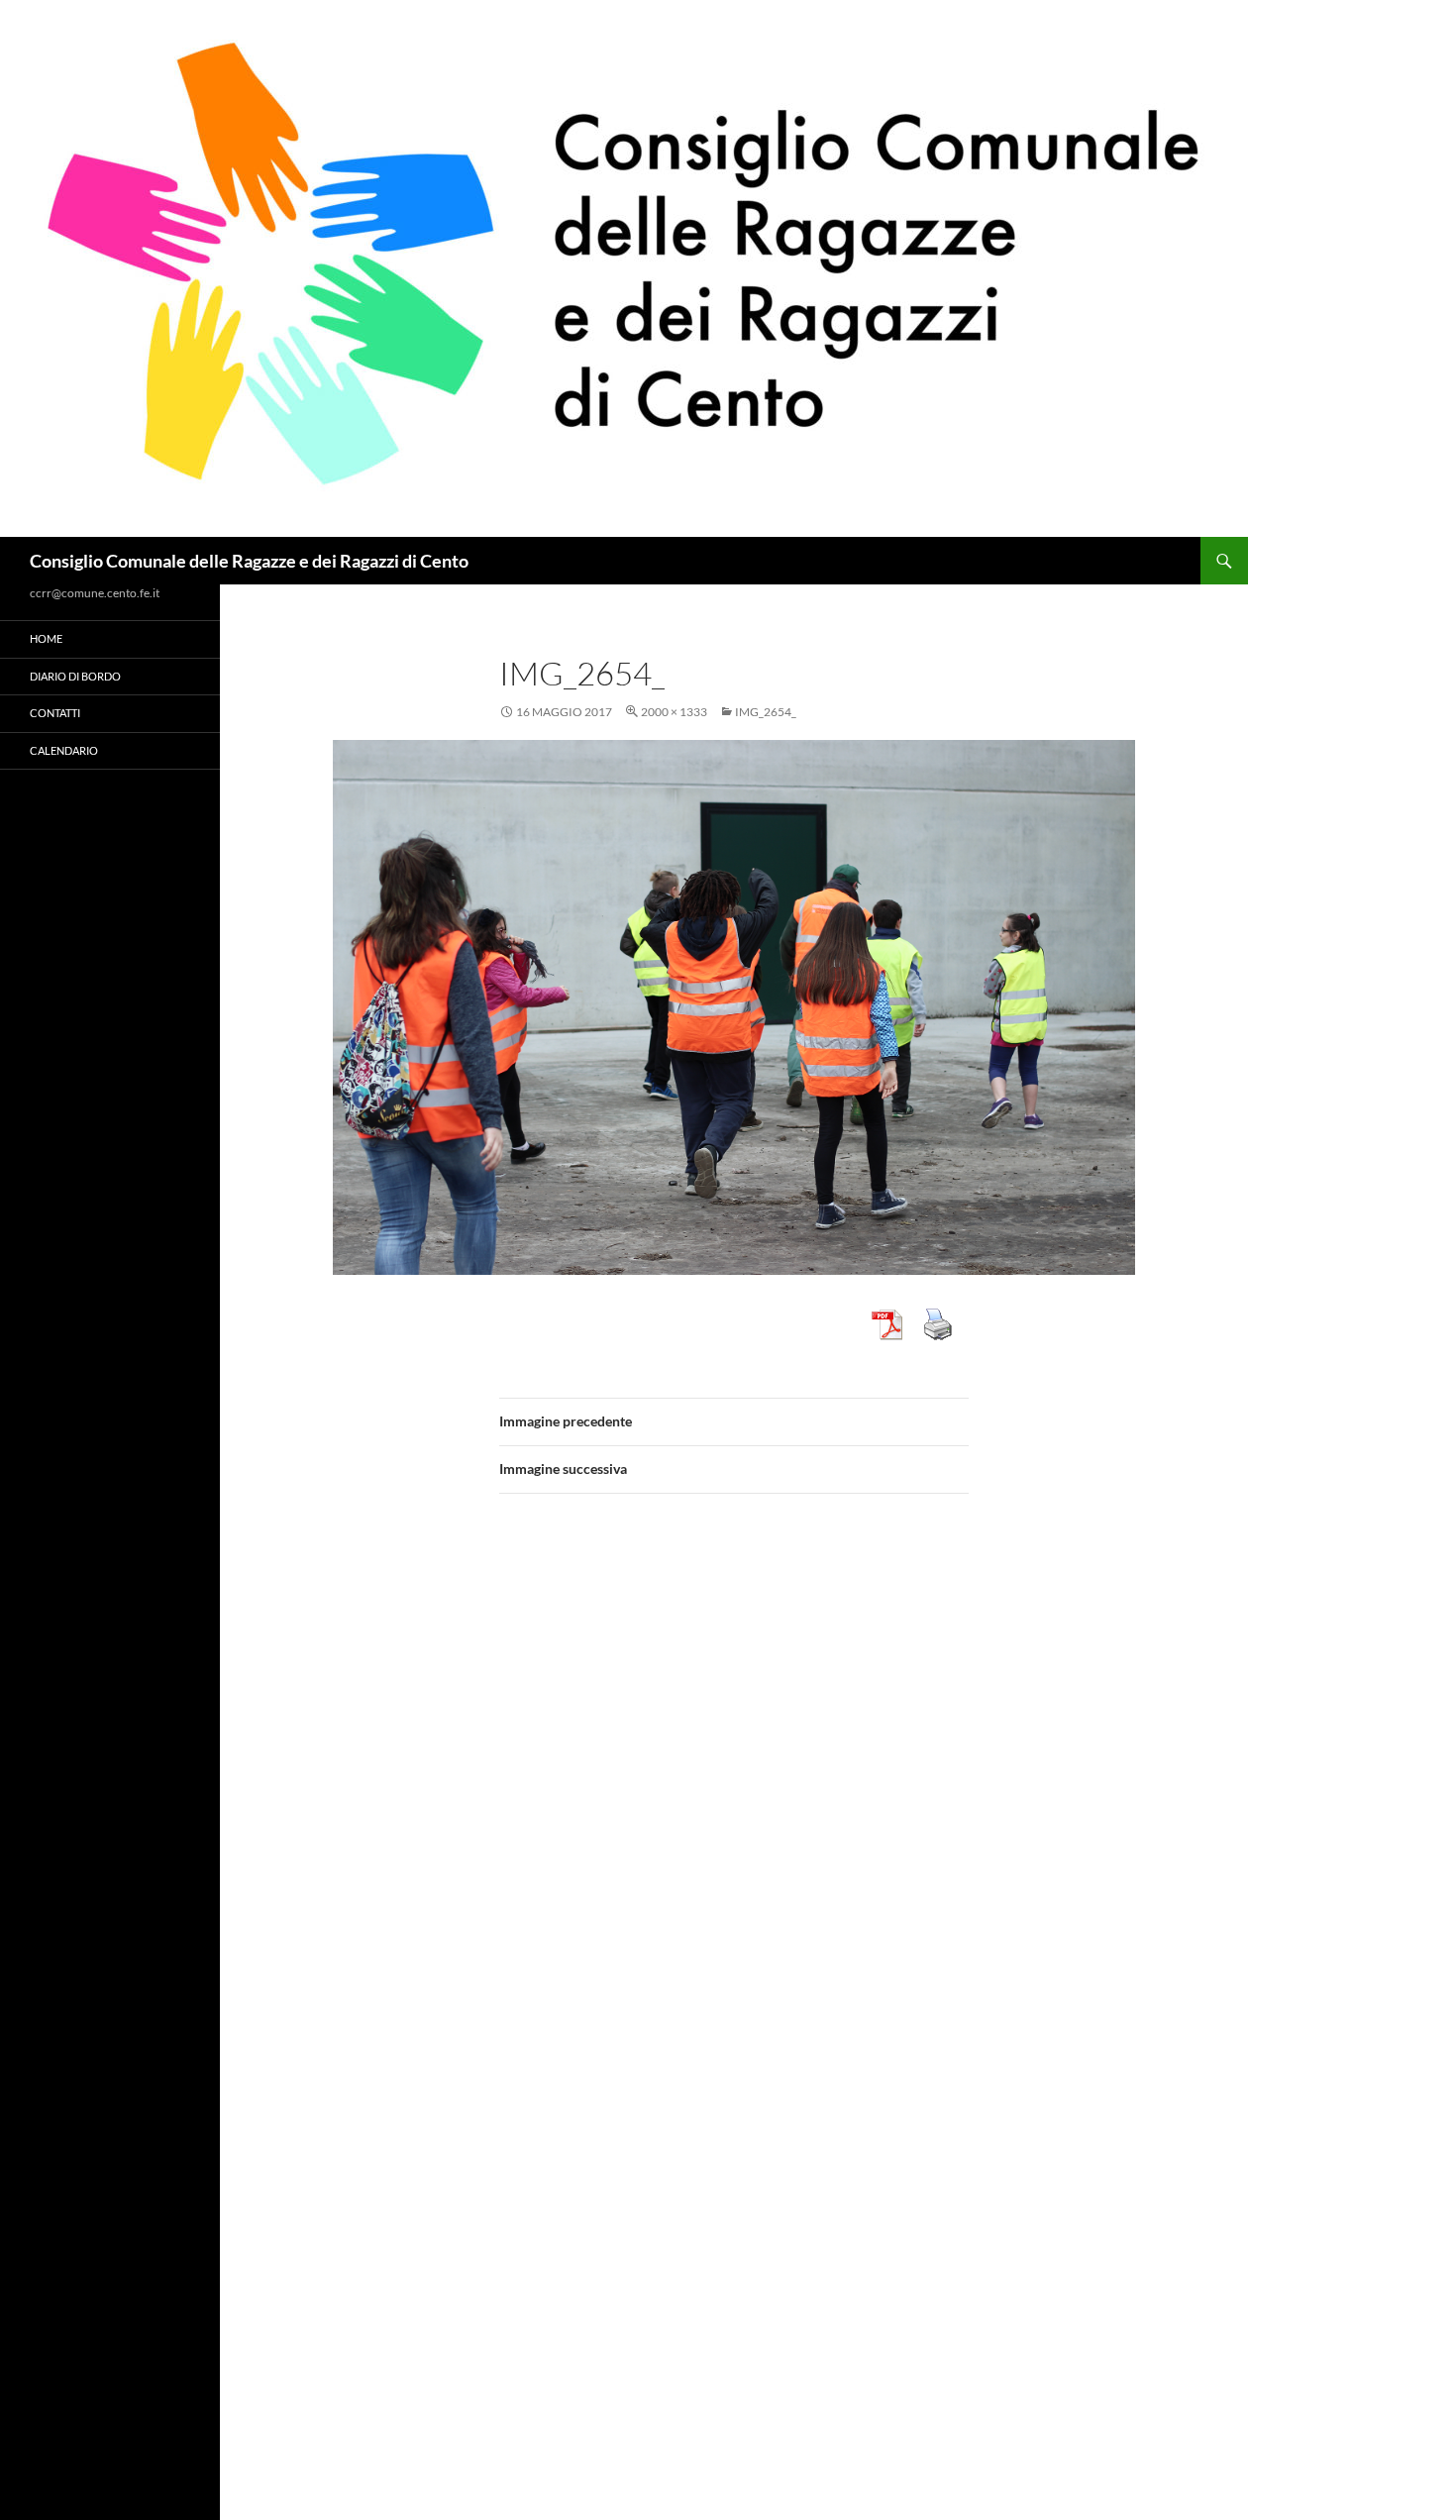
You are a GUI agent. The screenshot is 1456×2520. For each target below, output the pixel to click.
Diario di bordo (75, 676)
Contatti (55, 713)
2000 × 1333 (674, 712)
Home (46, 638)
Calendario (64, 750)
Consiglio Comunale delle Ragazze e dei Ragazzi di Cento (249, 561)
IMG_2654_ (766, 712)
